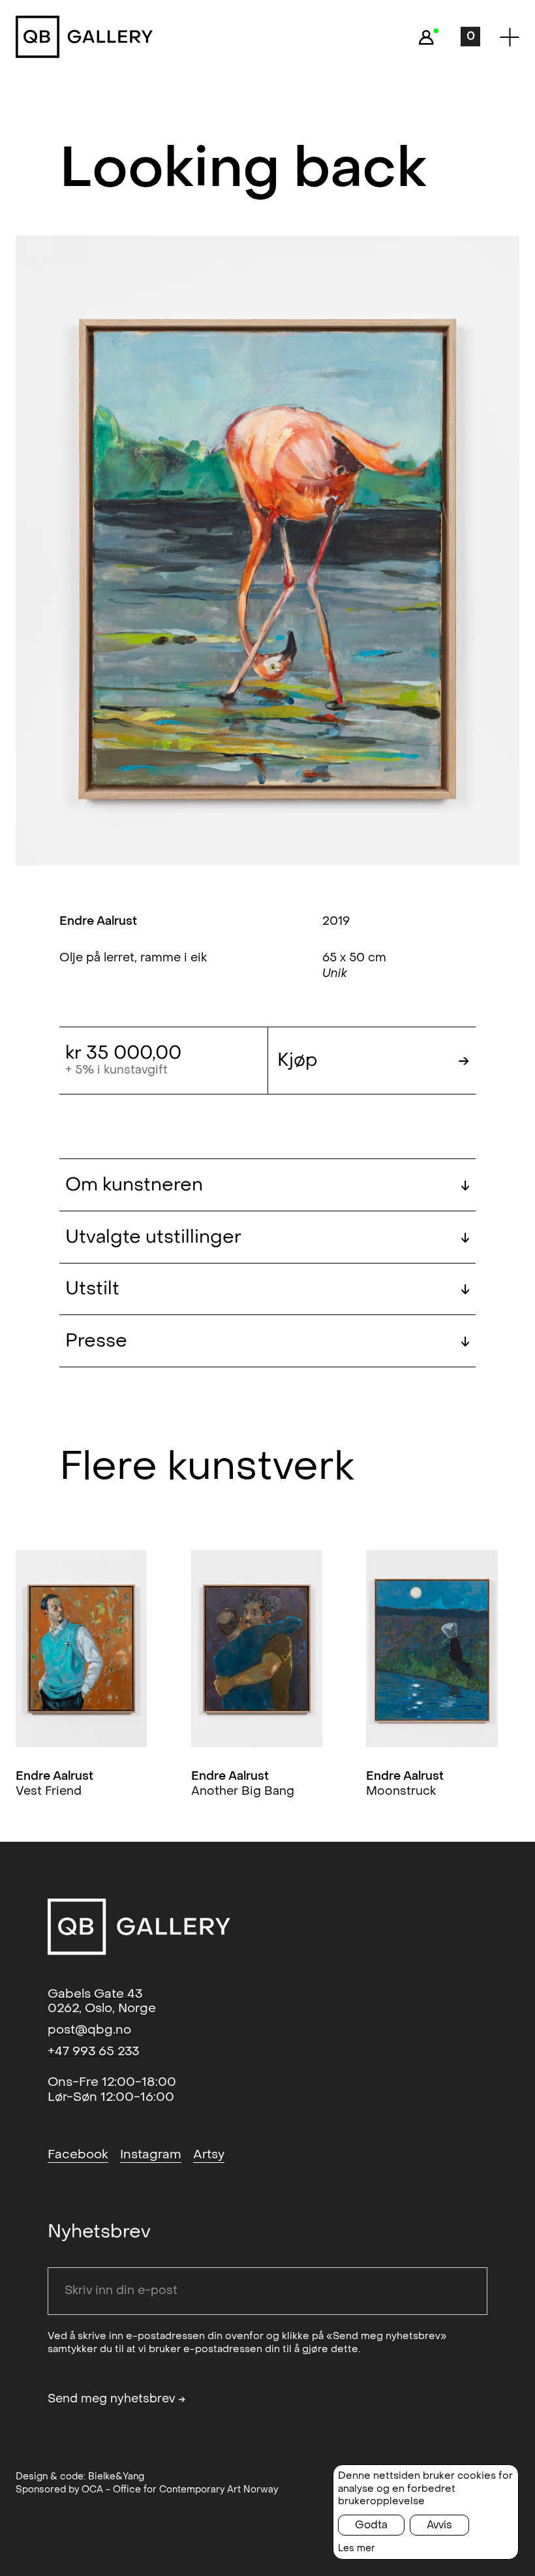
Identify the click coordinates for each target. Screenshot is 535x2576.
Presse (267, 1341)
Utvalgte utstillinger (267, 1237)
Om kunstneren (267, 1185)
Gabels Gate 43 (95, 1994)
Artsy (209, 2154)
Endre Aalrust (98, 921)
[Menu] (510, 37)
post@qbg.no (89, 2030)
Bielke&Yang (116, 2476)
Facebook (78, 2154)
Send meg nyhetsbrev (117, 2399)
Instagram (151, 2154)
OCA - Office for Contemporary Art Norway (180, 2490)
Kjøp (374, 1060)
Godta (371, 2525)
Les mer (357, 2548)
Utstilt (267, 1289)
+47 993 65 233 (93, 2051)
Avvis (439, 2525)
